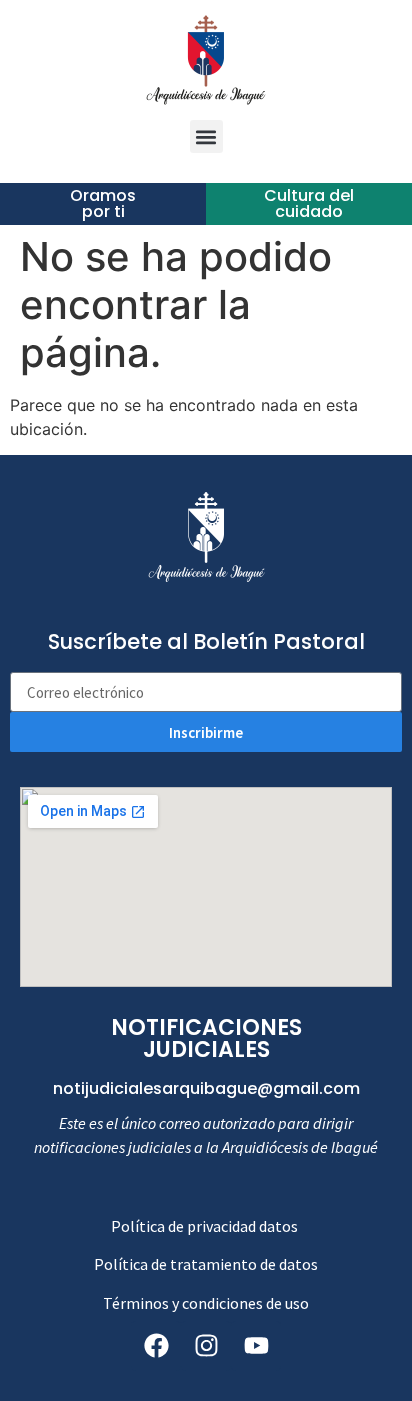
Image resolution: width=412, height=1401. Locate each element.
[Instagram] (206, 1346)
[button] (206, 136)
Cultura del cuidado (309, 203)
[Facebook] (156, 1346)
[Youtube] (256, 1346)
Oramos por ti (103, 203)
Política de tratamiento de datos (206, 1264)
